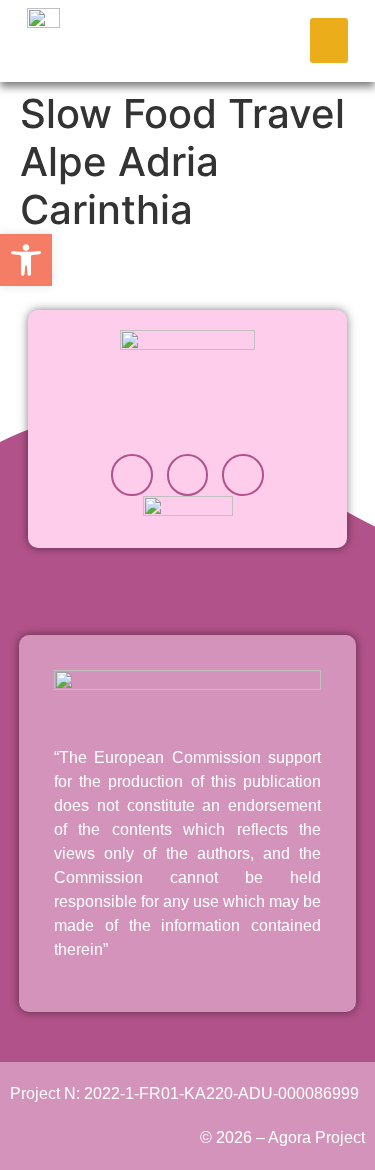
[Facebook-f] (243, 475)
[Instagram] (132, 475)
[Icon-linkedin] (188, 475)
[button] (329, 40)
